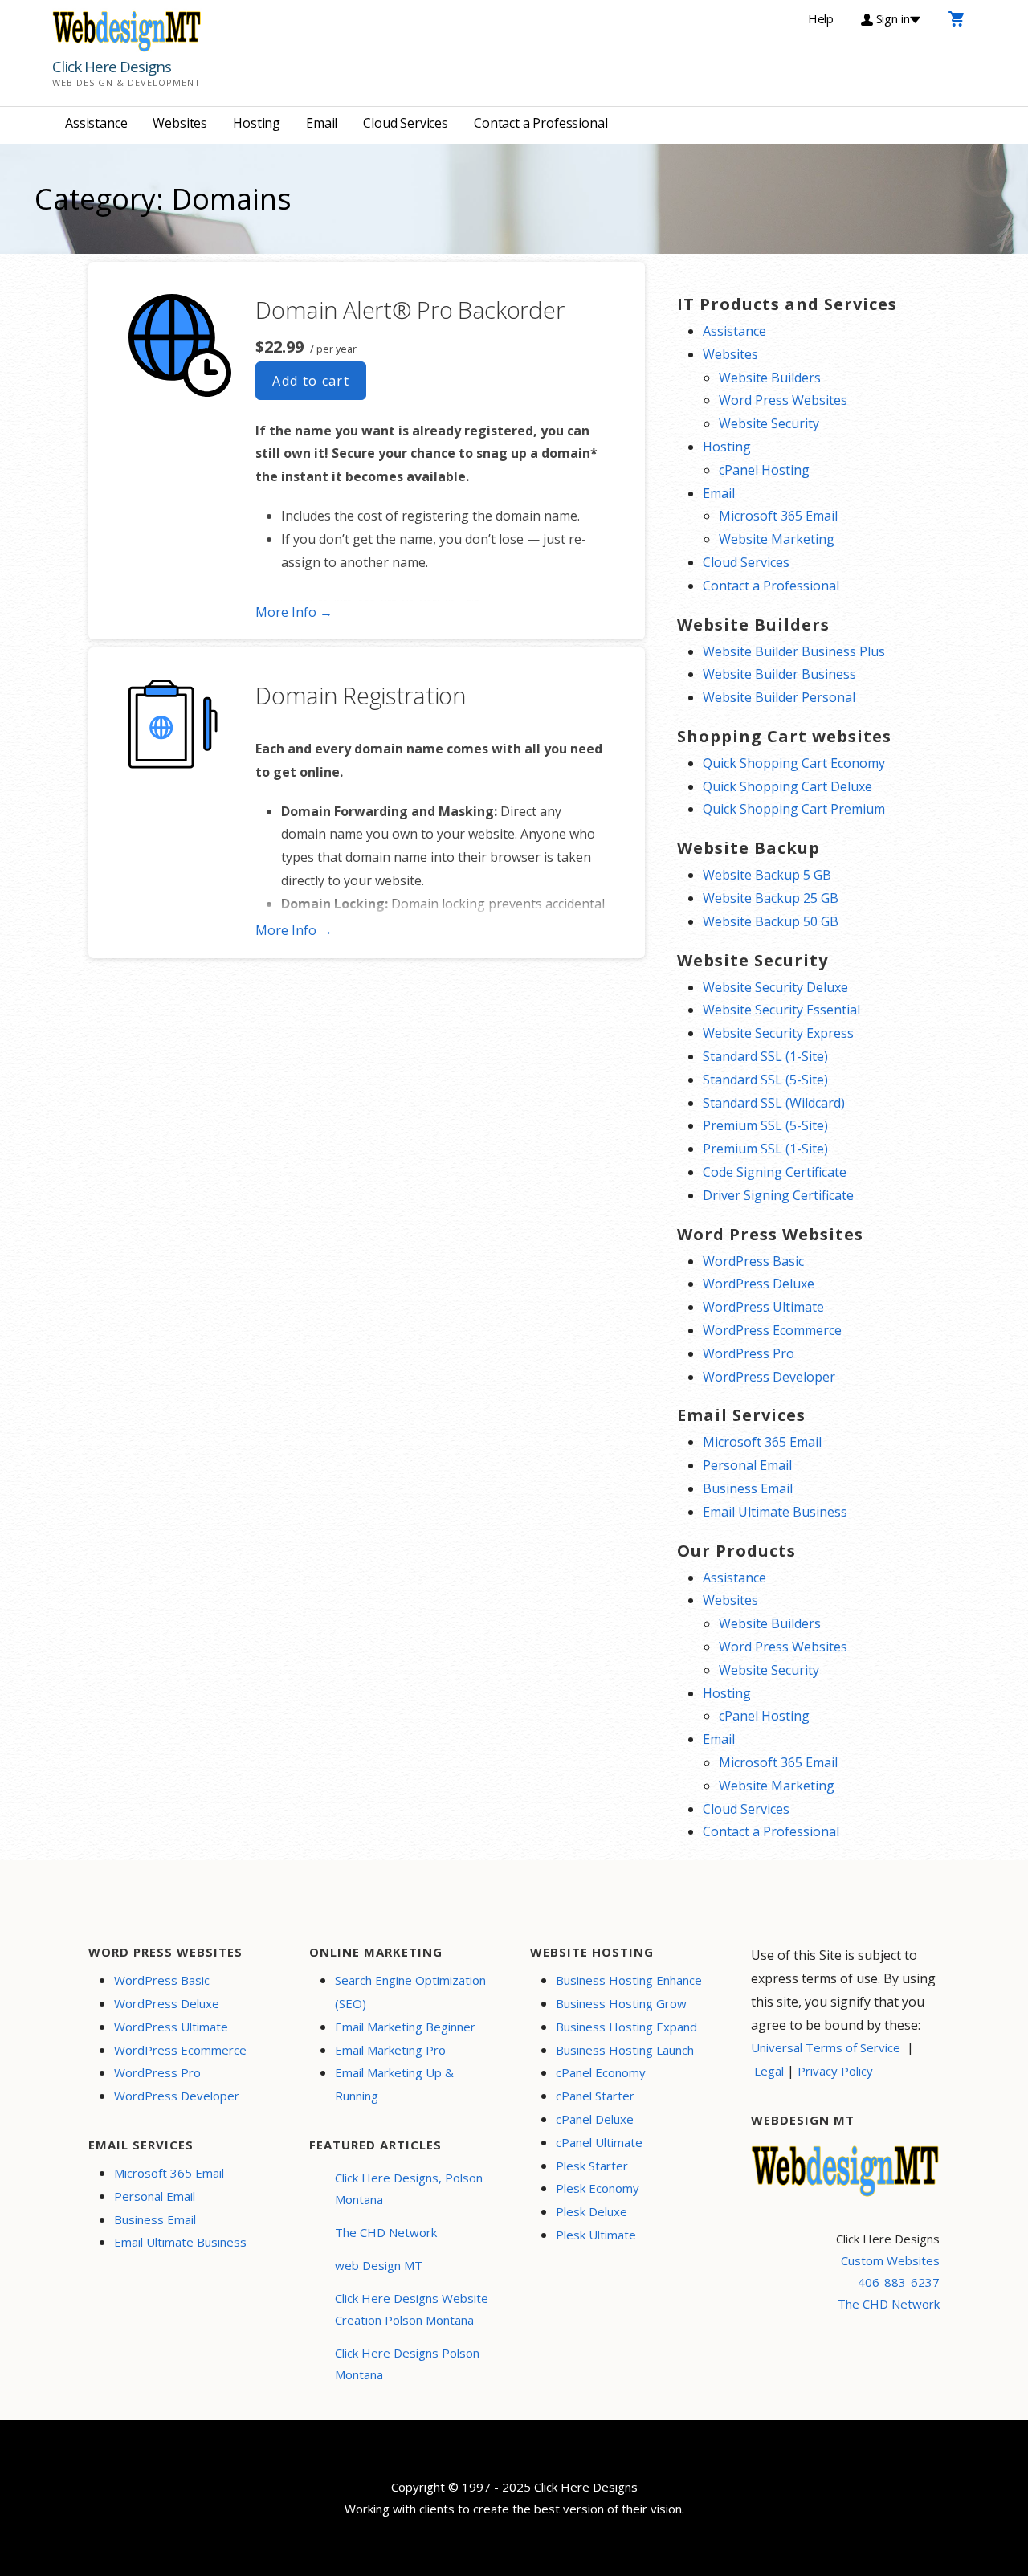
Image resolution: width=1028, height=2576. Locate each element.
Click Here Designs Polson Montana (407, 2364)
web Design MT (379, 2265)
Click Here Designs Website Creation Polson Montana (412, 2309)
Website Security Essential (781, 1010)
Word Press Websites (783, 400)
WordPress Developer (769, 1377)
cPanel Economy (601, 2072)
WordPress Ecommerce (772, 1330)
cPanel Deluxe (595, 2119)
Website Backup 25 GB (771, 898)
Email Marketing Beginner (405, 2027)
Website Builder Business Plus (794, 651)
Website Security (769, 423)
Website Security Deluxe (775, 987)
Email (322, 123)
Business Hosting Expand (626, 2027)
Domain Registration (361, 695)
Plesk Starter (592, 2166)
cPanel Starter (595, 2096)
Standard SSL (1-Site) (765, 1056)
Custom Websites (890, 2260)
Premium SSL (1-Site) (765, 1149)
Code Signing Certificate (775, 1172)
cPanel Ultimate (599, 2142)
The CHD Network (386, 2232)
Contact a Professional (541, 123)
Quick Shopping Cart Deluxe (787, 786)
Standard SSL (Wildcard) (774, 1103)
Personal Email (747, 1465)
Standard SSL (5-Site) (765, 1080)
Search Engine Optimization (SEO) (410, 1992)
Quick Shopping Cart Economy (794, 763)
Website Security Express (778, 1033)
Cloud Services (406, 123)
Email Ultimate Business (775, 1512)
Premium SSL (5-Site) (765, 1125)
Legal (769, 2071)
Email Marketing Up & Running (394, 2084)
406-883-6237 (899, 2282)
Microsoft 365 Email (778, 516)
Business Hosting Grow (621, 2003)
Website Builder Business (779, 674)
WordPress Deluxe (759, 1284)
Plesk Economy (598, 2188)
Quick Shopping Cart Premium (794, 809)
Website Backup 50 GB (771, 921)
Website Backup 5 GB (767, 875)
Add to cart (311, 381)
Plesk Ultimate (596, 2235)
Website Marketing (777, 539)
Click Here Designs (112, 67)
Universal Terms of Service (826, 2047)
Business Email (748, 1488)
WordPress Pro (749, 1353)
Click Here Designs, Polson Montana (409, 2188)
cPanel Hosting (764, 470)
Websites (180, 123)
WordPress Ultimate (763, 1307)
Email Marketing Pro (390, 2050)
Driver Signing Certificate (778, 1195)
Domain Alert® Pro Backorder (410, 310)
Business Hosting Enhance (629, 1980)
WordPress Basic (753, 1261)
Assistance (96, 123)
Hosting (257, 123)
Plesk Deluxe (592, 2211)
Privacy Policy (835, 2071)
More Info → (294, 612)
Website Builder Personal (779, 697)
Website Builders (770, 378)
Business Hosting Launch (625, 2050)
